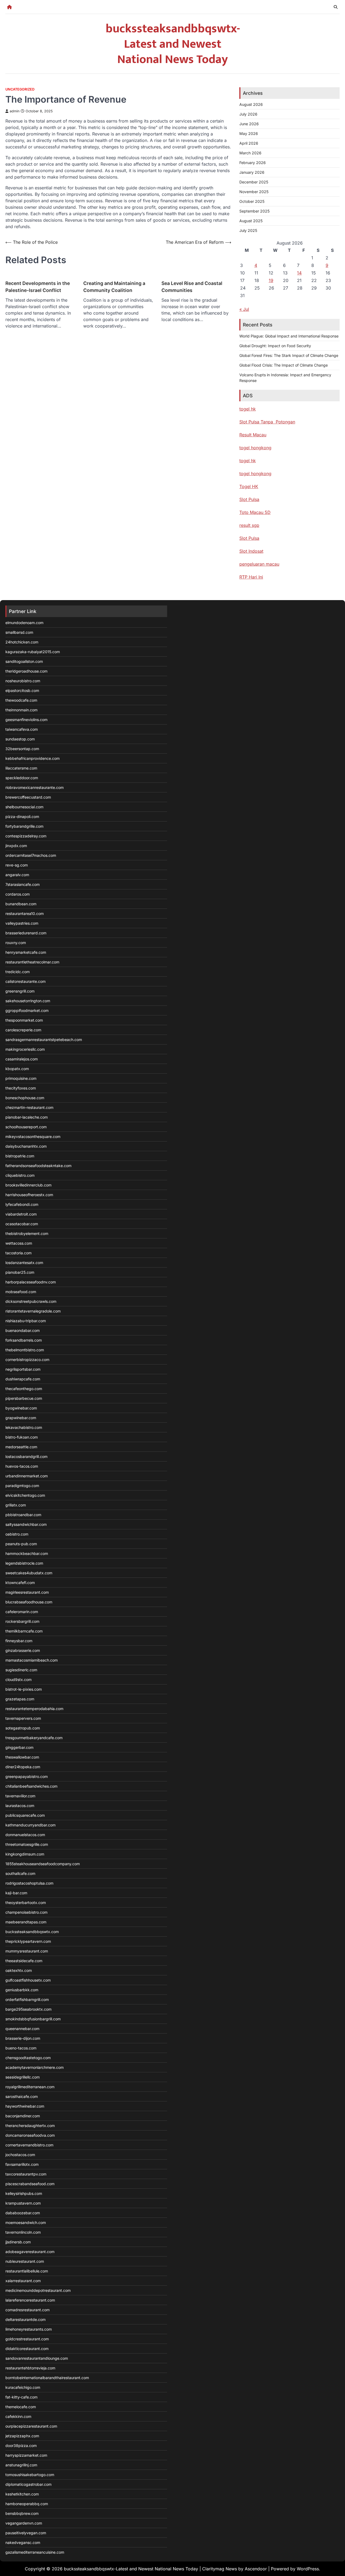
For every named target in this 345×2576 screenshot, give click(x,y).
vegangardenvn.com (24, 2523)
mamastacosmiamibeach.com (32, 1660)
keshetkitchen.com (22, 2494)
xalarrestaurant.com (23, 2281)
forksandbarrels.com (24, 1340)
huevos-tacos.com (22, 1466)
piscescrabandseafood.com (30, 2184)
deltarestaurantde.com (25, 2319)
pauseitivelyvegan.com (26, 2533)
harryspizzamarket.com (26, 2455)
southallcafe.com (20, 1873)
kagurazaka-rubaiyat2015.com (33, 652)
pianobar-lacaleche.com (27, 1117)
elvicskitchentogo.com (25, 1495)
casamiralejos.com (22, 1059)
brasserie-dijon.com (23, 2038)
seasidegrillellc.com (23, 2077)
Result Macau (253, 435)
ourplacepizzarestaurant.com (31, 2426)
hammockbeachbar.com (27, 1553)
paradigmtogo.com (22, 1486)
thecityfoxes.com (21, 1088)
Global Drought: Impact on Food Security (275, 346)
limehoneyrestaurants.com (29, 2329)
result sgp (249, 525)
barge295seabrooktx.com (28, 2009)
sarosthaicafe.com (22, 2096)
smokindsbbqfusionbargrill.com (33, 2019)
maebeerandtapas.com (26, 1922)
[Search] (336, 7)
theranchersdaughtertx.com (30, 2126)
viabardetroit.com (21, 1214)
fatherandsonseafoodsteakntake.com (38, 1166)
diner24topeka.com (23, 1767)
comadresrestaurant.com (27, 2310)
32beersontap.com (22, 749)
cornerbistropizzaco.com (27, 1360)
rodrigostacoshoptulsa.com (29, 1883)
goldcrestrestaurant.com (27, 2339)
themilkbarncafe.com (24, 1631)
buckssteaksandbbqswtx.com (32, 1932)
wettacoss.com (19, 1243)
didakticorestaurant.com (27, 2349)
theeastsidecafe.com (24, 1961)
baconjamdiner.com (23, 2116)
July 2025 (248, 230)
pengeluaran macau (259, 564)
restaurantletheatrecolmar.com (32, 962)
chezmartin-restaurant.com (29, 1107)
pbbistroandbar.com (23, 1515)
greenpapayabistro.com (27, 1776)
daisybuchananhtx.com (26, 1146)
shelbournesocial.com (24, 807)
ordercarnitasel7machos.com (31, 855)
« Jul (244, 309)
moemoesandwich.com (26, 2222)
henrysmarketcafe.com (26, 952)
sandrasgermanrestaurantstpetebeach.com (44, 1040)
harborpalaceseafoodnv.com (31, 1282)
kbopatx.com (17, 1069)
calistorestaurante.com (25, 981)
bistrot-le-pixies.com (24, 1689)
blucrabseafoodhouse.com (29, 1602)
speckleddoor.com (22, 778)
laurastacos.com (20, 1806)
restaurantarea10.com (25, 913)
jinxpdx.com (16, 846)
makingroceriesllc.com (25, 1049)
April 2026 (249, 143)
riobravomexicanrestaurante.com (34, 787)
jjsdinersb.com (18, 2242)
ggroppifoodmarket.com (27, 1010)
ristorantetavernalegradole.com (33, 1311)
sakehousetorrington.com (28, 1001)
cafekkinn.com (18, 2416)
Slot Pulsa (249, 499)
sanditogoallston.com (24, 661)
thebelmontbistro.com (25, 1350)
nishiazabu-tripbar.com (26, 1321)
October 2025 (252, 201)
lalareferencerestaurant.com (30, 2300)
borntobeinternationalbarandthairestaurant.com (47, 2378)
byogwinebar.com (21, 1408)
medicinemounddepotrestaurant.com (38, 2290)
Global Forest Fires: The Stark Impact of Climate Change (289, 355)
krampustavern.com (23, 2203)
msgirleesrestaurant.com (27, 1592)
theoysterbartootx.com (26, 1903)
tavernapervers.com (23, 1718)
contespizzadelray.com (26, 836)
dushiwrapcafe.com (23, 1379)
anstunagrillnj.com (21, 2465)
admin (15, 111)
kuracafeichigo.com (23, 2387)
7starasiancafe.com (23, 884)
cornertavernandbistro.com (29, 2145)
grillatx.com (16, 1505)
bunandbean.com (21, 904)
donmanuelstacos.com (25, 1835)
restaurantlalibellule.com (27, 2271)
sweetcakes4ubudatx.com (29, 1573)
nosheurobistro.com (23, 681)
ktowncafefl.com (20, 1583)
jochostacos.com (20, 2155)
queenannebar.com (22, 2029)
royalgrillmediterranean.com (30, 2087)
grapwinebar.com (21, 1418)
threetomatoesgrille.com (27, 1844)
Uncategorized (20, 89)
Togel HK (249, 486)
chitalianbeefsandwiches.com (31, 1786)
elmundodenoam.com (24, 623)
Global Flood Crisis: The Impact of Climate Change (284, 365)
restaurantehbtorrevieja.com (30, 2368)
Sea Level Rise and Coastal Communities (192, 287)
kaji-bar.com (16, 1893)
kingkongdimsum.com (25, 1854)
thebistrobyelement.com (27, 1233)
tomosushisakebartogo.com (30, 2475)
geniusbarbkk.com (22, 1990)
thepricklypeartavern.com (28, 1941)
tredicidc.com (18, 972)
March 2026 (250, 153)
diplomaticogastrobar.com (28, 2484)
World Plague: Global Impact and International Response (289, 336)
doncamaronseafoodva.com (30, 2135)
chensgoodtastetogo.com (28, 2058)
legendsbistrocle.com (24, 1563)
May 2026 (249, 133)
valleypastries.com (22, 923)
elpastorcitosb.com (22, 690)
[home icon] (9, 7)
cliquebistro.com (20, 1175)
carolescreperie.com (23, 1030)
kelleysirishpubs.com (24, 2193)
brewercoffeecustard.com (28, 797)
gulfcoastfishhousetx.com (28, 1980)
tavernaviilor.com (20, 1796)
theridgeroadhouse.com (26, 671)
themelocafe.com (21, 2407)
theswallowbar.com (22, 1757)
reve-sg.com (17, 865)
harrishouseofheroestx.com (29, 1195)
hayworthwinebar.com (25, 2106)
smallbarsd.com (19, 632)
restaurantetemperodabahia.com (34, 1709)
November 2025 (254, 192)
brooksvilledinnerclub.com (28, 1185)
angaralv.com (17, 875)
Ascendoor (256, 2569)
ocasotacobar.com (22, 1224)
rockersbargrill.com (22, 1621)
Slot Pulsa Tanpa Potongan (267, 422)
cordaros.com (18, 894)
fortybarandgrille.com (24, 826)
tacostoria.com (18, 1253)
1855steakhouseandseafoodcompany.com (43, 1864)
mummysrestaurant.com (27, 1951)
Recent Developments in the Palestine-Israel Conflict (38, 287)
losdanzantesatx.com (24, 1263)
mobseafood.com (21, 1292)
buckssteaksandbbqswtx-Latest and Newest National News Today (173, 44)
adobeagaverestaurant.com (30, 2252)
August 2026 (251, 104)
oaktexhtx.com (19, 1970)
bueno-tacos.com (21, 2048)
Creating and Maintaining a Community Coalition (114, 287)
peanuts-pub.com (21, 1544)
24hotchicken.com (22, 642)
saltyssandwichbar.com (26, 1524)
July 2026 (248, 114)
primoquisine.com (21, 1078)
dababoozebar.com (23, 2213)
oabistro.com (17, 1534)
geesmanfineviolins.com (26, 720)
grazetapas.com (20, 1699)
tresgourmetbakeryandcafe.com (34, 1738)
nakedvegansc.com (23, 2542)
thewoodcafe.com (21, 700)
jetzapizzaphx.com (22, 2436)
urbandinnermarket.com (27, 1476)
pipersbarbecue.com (24, 1398)
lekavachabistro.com (24, 1427)
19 (271, 280)
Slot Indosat (251, 551)
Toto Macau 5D (255, 512)
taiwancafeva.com (22, 729)
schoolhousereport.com (26, 1127)
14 (299, 273)
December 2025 (254, 182)
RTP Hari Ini (251, 577)
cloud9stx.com (18, 1679)
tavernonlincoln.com (23, 2232)
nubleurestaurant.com (25, 2261)
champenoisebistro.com (26, 1912)
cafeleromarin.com (22, 1612)
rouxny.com (16, 943)
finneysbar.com (19, 1641)
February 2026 (253, 163)
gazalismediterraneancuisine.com (35, 2552)
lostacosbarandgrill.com (26, 1456)
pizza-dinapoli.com (22, 817)
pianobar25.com (20, 1272)
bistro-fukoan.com (22, 1437)
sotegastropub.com (23, 1728)
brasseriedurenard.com (26, 933)
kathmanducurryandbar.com (30, 1825)
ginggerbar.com (19, 1747)
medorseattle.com (21, 1447)
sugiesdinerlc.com (21, 1670)
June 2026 (249, 124)
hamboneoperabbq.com (27, 2504)
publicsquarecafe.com (25, 1815)
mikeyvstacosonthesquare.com (33, 1136)
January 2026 (252, 172)
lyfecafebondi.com (22, 1204)
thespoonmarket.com (24, 1020)
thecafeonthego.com (24, 1389)
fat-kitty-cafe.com (21, 2397)
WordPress (308, 2569)
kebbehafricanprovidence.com (32, 758)
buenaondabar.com (23, 1330)
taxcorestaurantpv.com (26, 2174)
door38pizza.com (21, 2446)
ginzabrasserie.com (23, 1650)
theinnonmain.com (21, 710)
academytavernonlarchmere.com (34, 2067)
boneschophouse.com (25, 1098)
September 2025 (254, 211)
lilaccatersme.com (21, 768)
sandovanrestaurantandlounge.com (37, 2358)
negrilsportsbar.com (23, 1369)
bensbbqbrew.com (22, 2513)
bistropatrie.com (20, 1156)
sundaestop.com (20, 739)
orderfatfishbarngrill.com (27, 1999)
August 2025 (251, 221)
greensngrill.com (20, 991)
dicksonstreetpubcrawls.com (31, 1301)
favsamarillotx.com (22, 2164)
